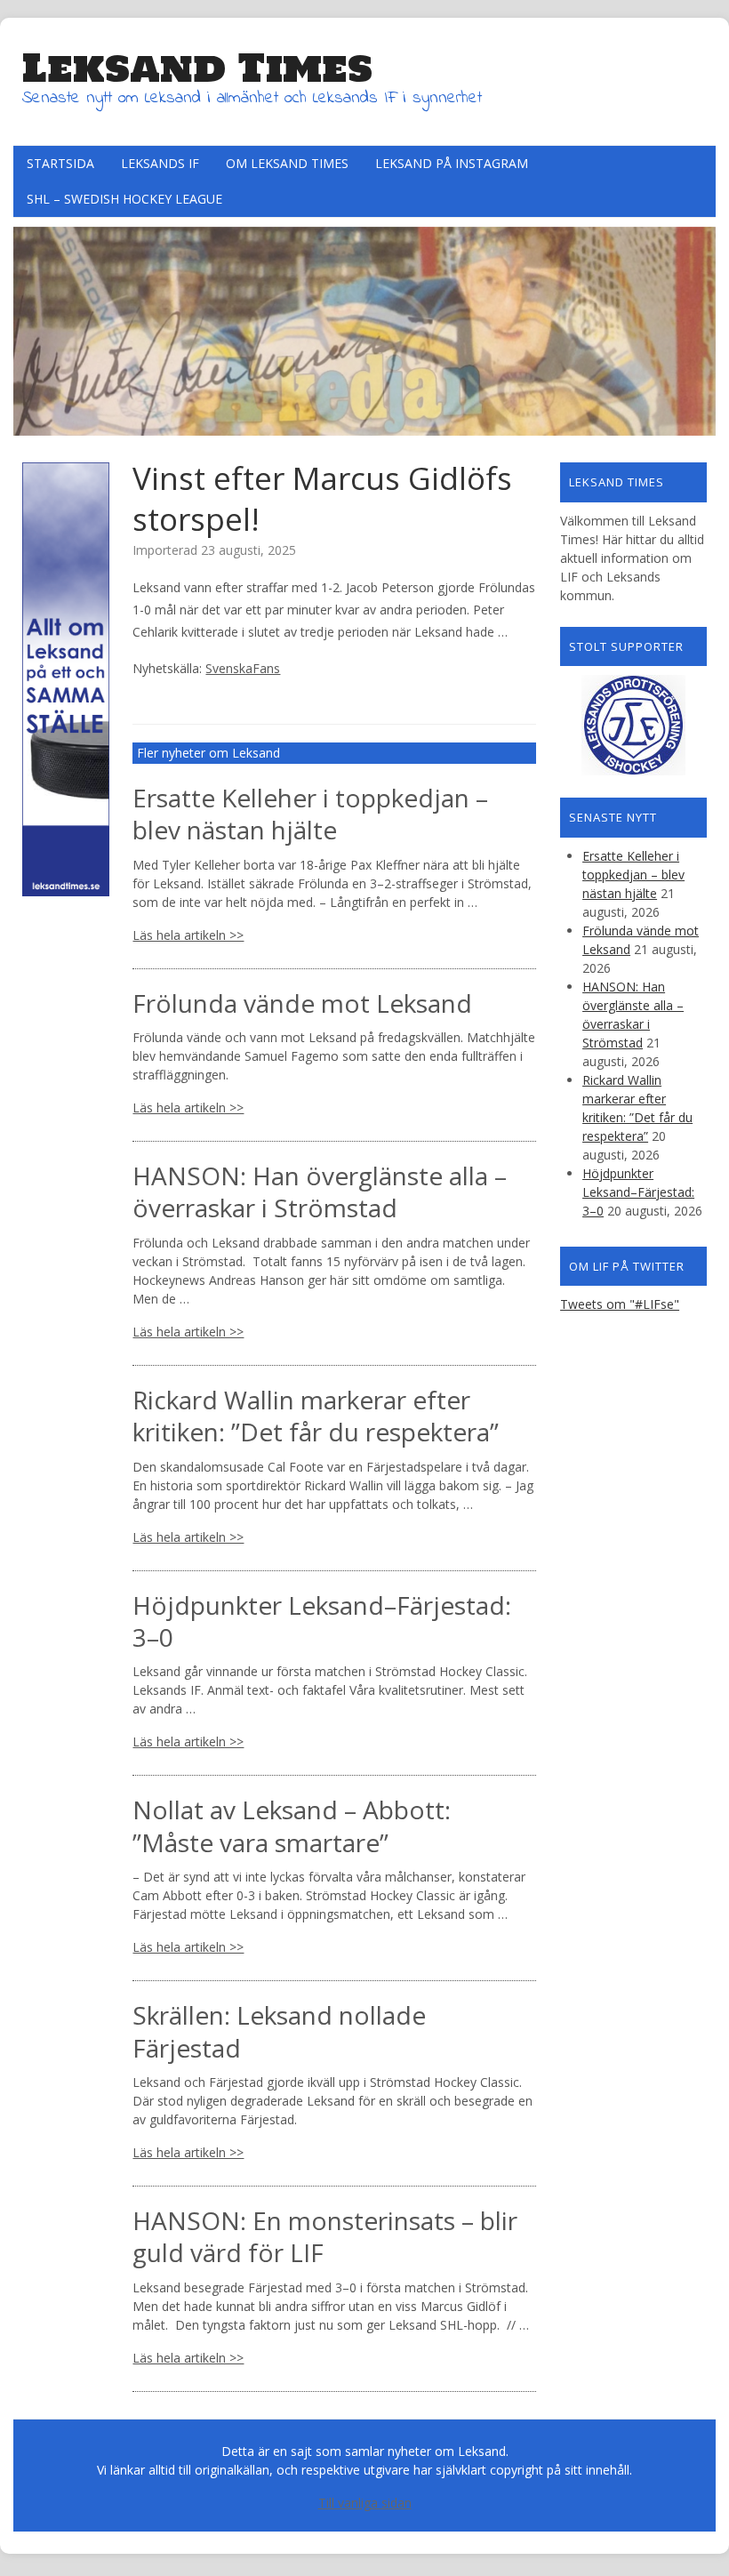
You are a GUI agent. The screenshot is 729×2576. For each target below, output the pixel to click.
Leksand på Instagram (452, 163)
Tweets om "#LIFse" (620, 1304)
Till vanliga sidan (365, 2503)
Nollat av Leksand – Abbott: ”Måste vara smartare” (292, 1826)
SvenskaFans (243, 668)
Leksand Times (197, 68)
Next (702, 326)
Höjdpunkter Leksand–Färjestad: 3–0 (322, 1621)
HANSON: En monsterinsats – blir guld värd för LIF (325, 2236)
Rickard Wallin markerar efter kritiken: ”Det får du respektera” (316, 1416)
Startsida (60, 163)
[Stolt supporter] (633, 725)
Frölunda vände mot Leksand (302, 1003)
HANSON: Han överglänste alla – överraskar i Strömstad (320, 1192)
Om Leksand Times (287, 163)
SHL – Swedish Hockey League (124, 199)
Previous (27, 326)
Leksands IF (160, 163)
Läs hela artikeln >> (188, 935)
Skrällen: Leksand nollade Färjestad (279, 2031)
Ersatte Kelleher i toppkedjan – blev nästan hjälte (310, 814)
